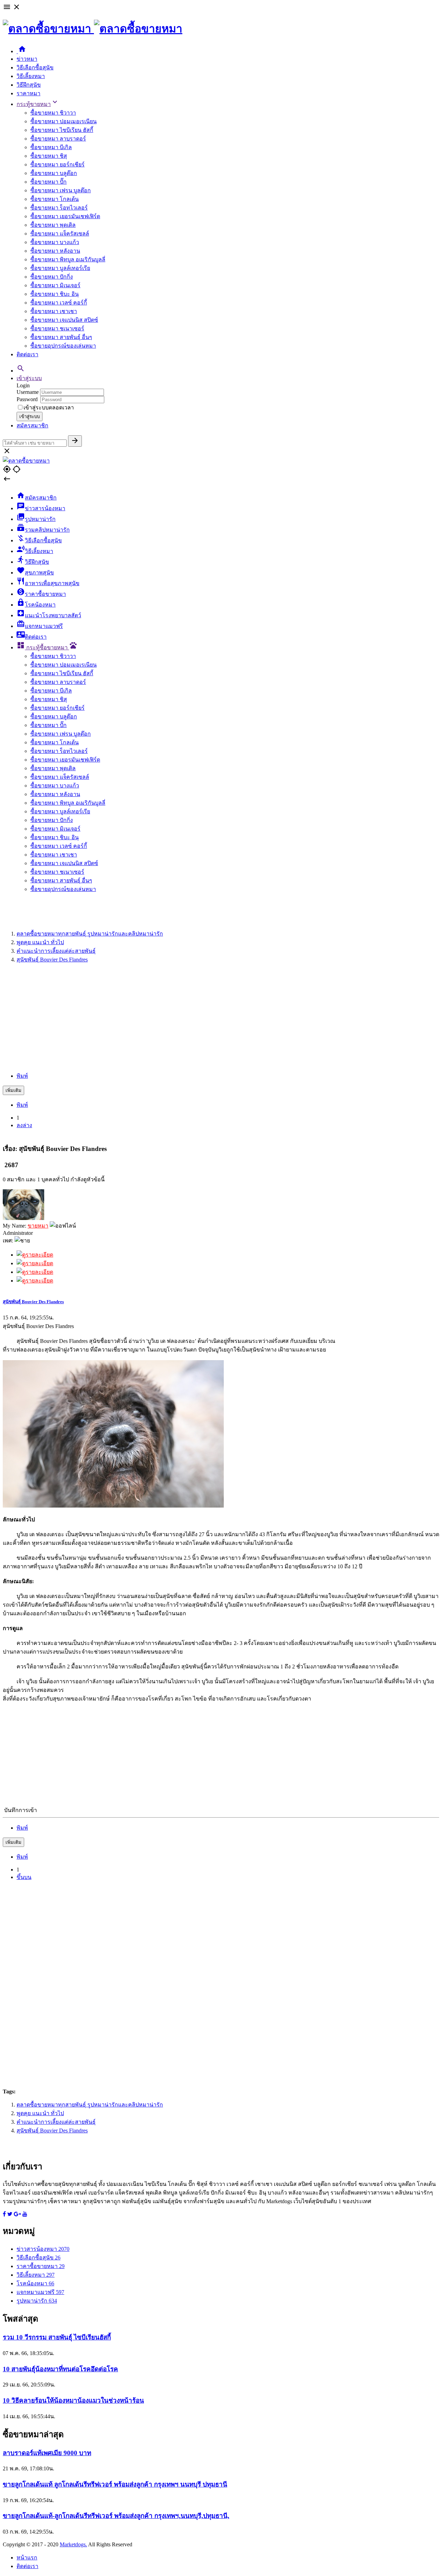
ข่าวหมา (27, 59)
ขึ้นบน (24, 1877)
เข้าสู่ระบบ (29, 378)
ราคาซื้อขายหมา (41, 2266)
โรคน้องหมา (35, 2283)
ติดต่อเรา (27, 354)
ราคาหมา (28, 93)
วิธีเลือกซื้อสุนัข (35, 67)
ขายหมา (38, 1226)
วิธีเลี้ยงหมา (31, 76)
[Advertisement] (221, 1018)
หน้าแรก (27, 2558)
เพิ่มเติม (13, 1090)
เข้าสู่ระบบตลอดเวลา (49, 408)
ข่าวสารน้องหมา (43, 2249)
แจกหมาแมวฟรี (40, 2292)
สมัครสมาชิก (32, 425)
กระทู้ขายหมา (38, 104)
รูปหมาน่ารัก (37, 2301)
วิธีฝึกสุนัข (29, 85)
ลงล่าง (24, 1125)
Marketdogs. (73, 2544)
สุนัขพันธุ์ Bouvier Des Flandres (33, 1302)
